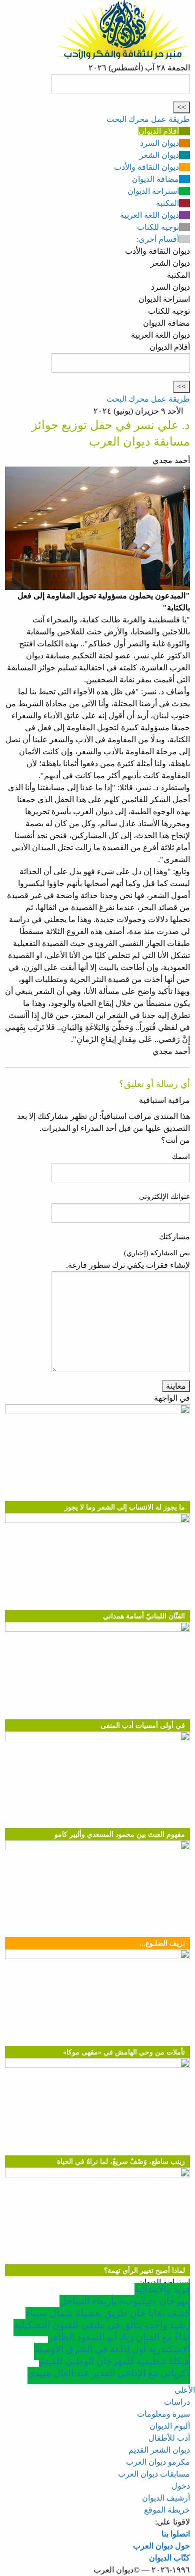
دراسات (177, 2402)
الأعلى (185, 2390)
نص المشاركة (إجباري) (157, 1253)
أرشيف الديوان (166, 2498)
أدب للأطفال (169, 2438)
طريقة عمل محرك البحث (148, 119)
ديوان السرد (159, 143)
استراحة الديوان (153, 191)
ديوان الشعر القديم (159, 2450)
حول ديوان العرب (161, 2546)
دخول (181, 2486)
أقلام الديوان (159, 131)
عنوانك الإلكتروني (164, 1197)
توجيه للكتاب (158, 227)
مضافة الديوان (155, 179)
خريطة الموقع (167, 2510)
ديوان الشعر (159, 155)
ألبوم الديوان (170, 2426)
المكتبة (167, 203)
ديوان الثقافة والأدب (146, 167)
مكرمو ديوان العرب (158, 2462)
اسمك (181, 1157)
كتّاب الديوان (169, 2558)
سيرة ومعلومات (163, 2414)
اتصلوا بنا (176, 2534)
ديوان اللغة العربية (149, 215)
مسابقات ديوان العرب (154, 2474)
